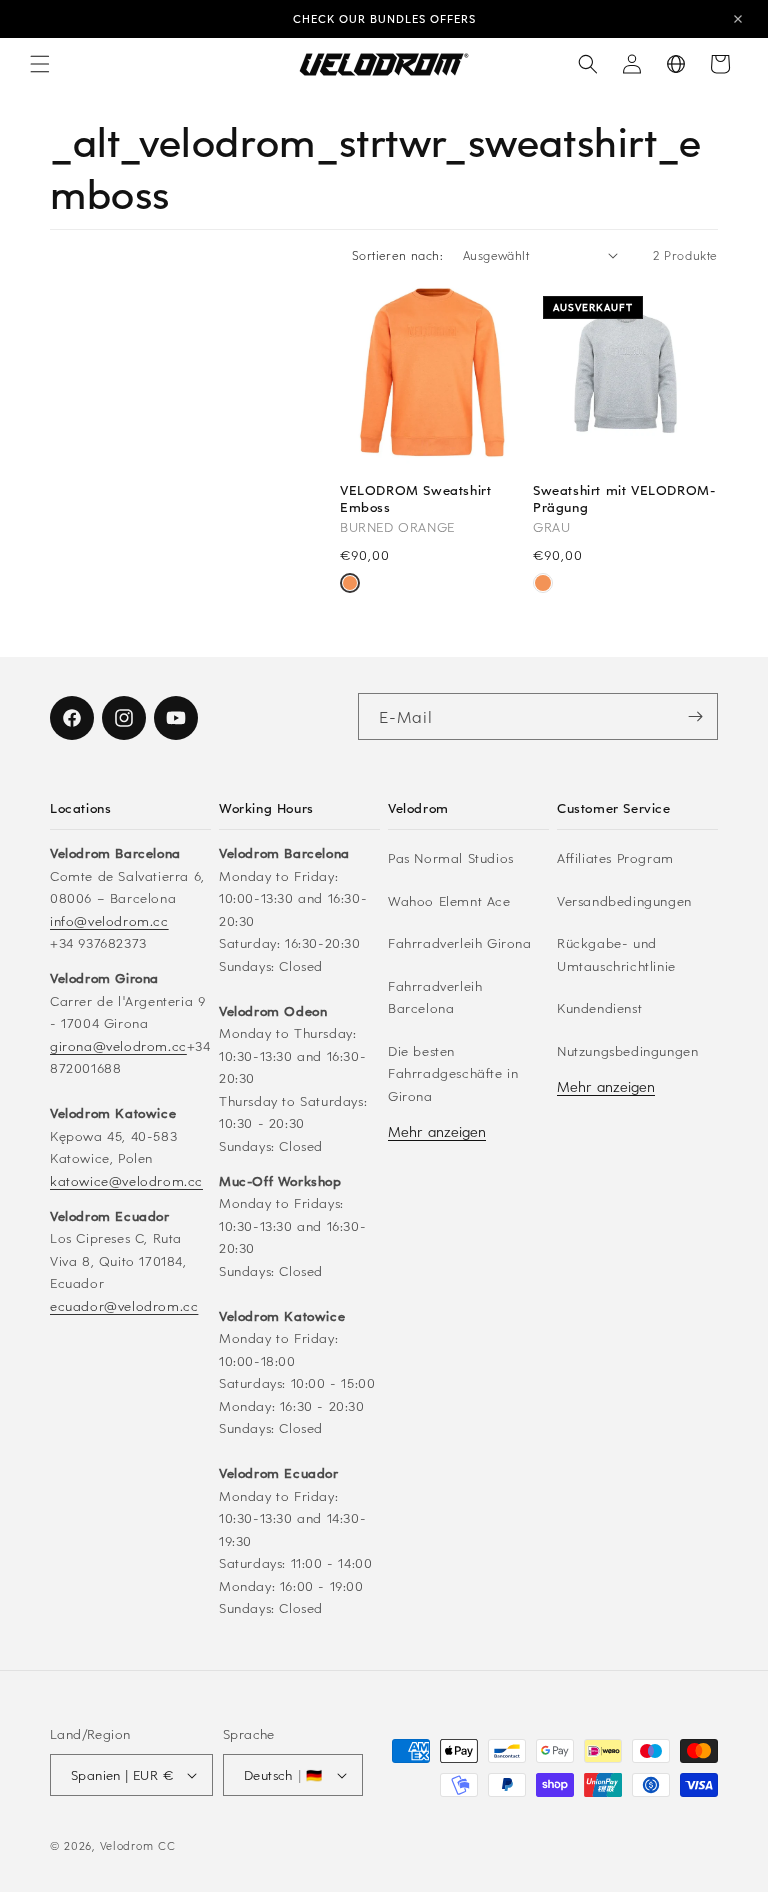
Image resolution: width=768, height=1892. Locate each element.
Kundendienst (599, 1007)
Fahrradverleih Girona (460, 942)
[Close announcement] (738, 19)
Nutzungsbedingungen (627, 1050)
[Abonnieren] (695, 716)
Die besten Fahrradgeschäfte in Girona (453, 1073)
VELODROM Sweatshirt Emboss (415, 499)
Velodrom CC (138, 1845)
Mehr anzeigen (437, 1131)
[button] (40, 64)
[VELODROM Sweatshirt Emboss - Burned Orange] (350, 585)
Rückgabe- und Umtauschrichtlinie (616, 954)
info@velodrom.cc (109, 920)
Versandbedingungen (624, 900)
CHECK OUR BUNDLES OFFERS (384, 18)
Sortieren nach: (397, 255)
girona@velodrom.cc (118, 1045)
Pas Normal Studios (451, 857)
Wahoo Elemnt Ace (449, 900)
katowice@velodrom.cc (126, 1180)
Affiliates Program (615, 857)
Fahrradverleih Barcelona (435, 997)
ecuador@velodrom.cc (124, 1305)
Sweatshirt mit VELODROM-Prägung (624, 499)
